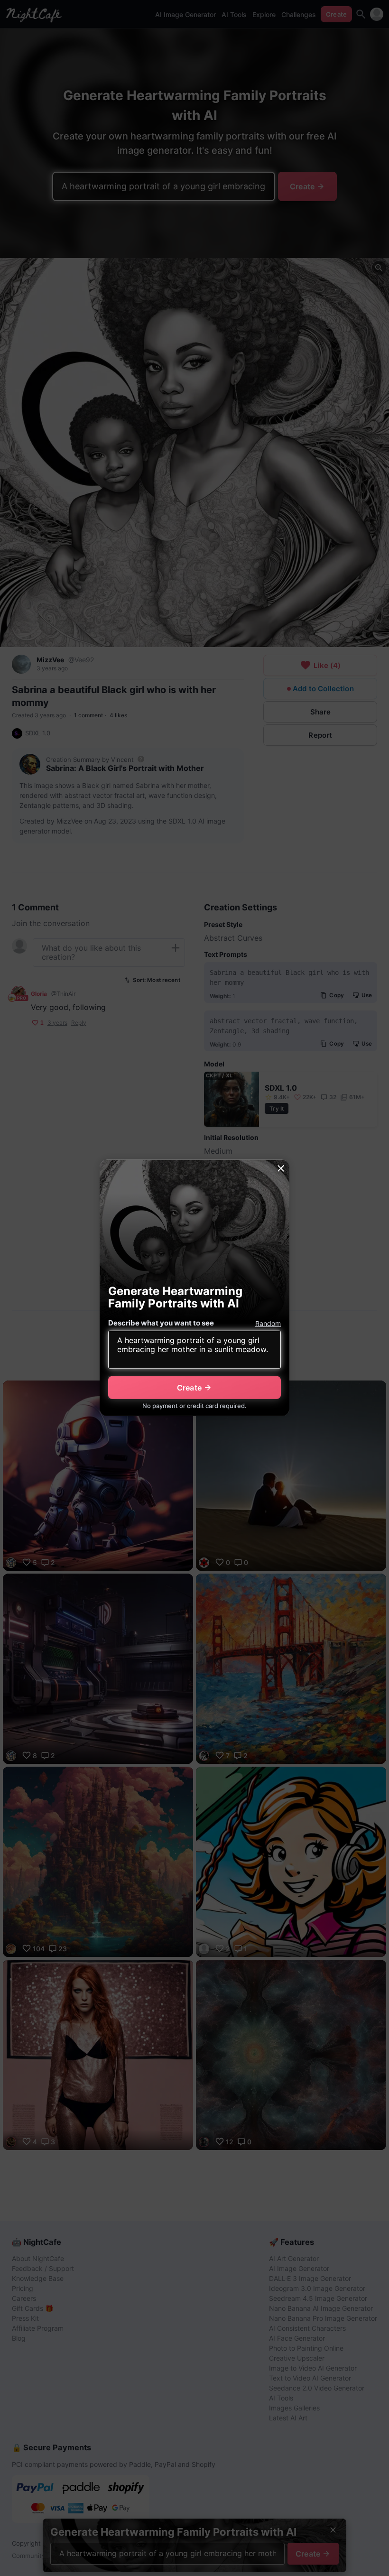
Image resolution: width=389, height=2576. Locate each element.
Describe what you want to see (161, 1323)
